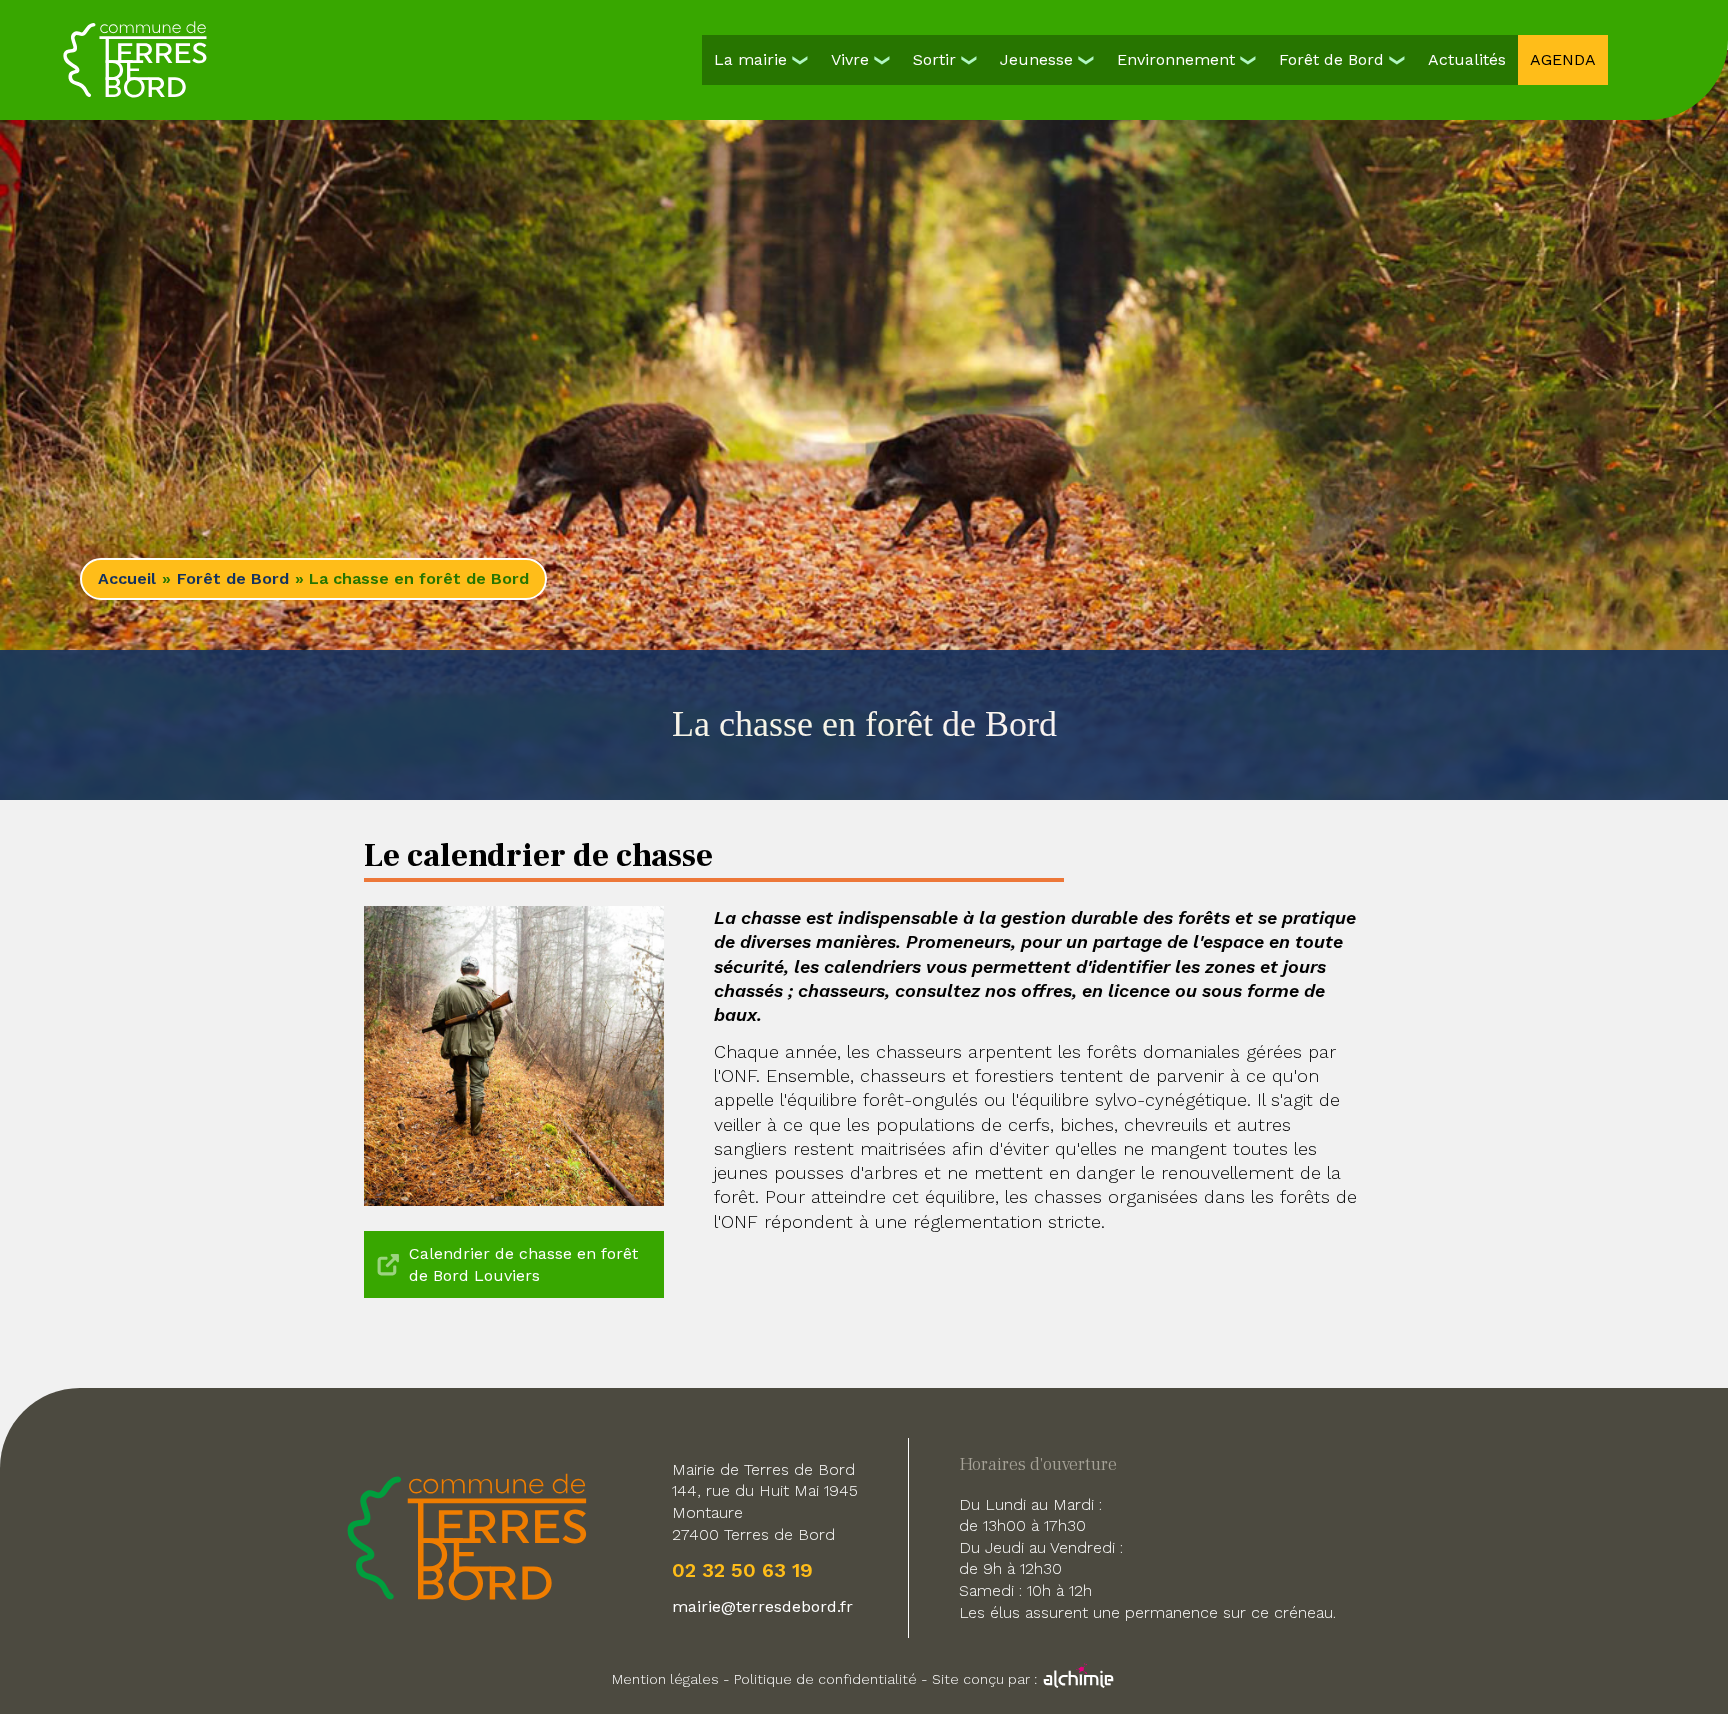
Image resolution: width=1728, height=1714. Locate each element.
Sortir (934, 59)
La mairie (750, 59)
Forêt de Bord (1331, 59)
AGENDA (1563, 59)
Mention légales (665, 1679)
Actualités (1467, 59)
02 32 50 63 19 (742, 1570)
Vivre (850, 59)
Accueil (127, 578)
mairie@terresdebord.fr (762, 1606)
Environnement (1176, 59)
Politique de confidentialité (825, 1679)
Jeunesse (1036, 59)
